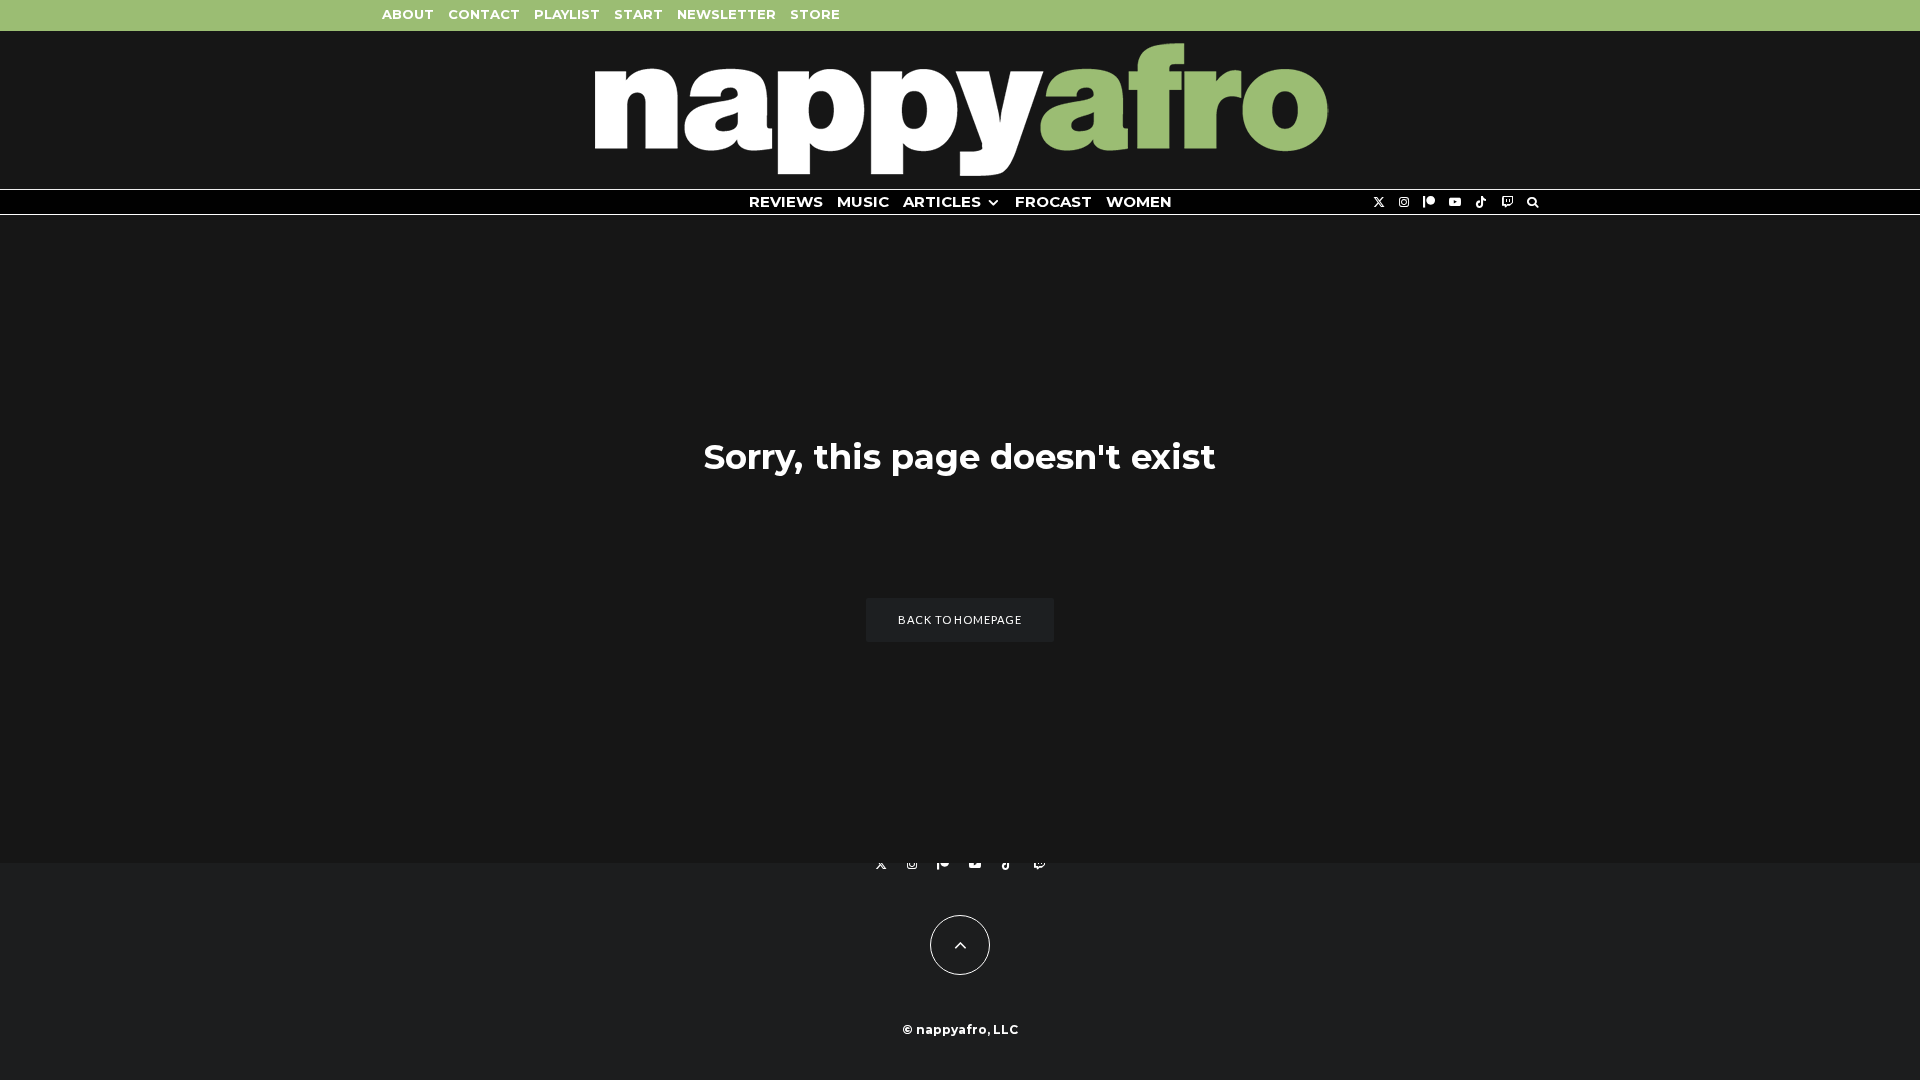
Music (863, 201)
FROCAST (1053, 201)
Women (1139, 201)
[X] (1379, 202)
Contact (484, 14)
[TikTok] (1481, 202)
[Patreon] (1429, 202)
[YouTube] (1455, 202)
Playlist (567, 14)
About (408, 14)
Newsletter (726, 14)
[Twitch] (1507, 202)
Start (638, 14)
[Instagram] (1404, 202)
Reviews (786, 201)
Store (815, 14)
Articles (942, 201)
